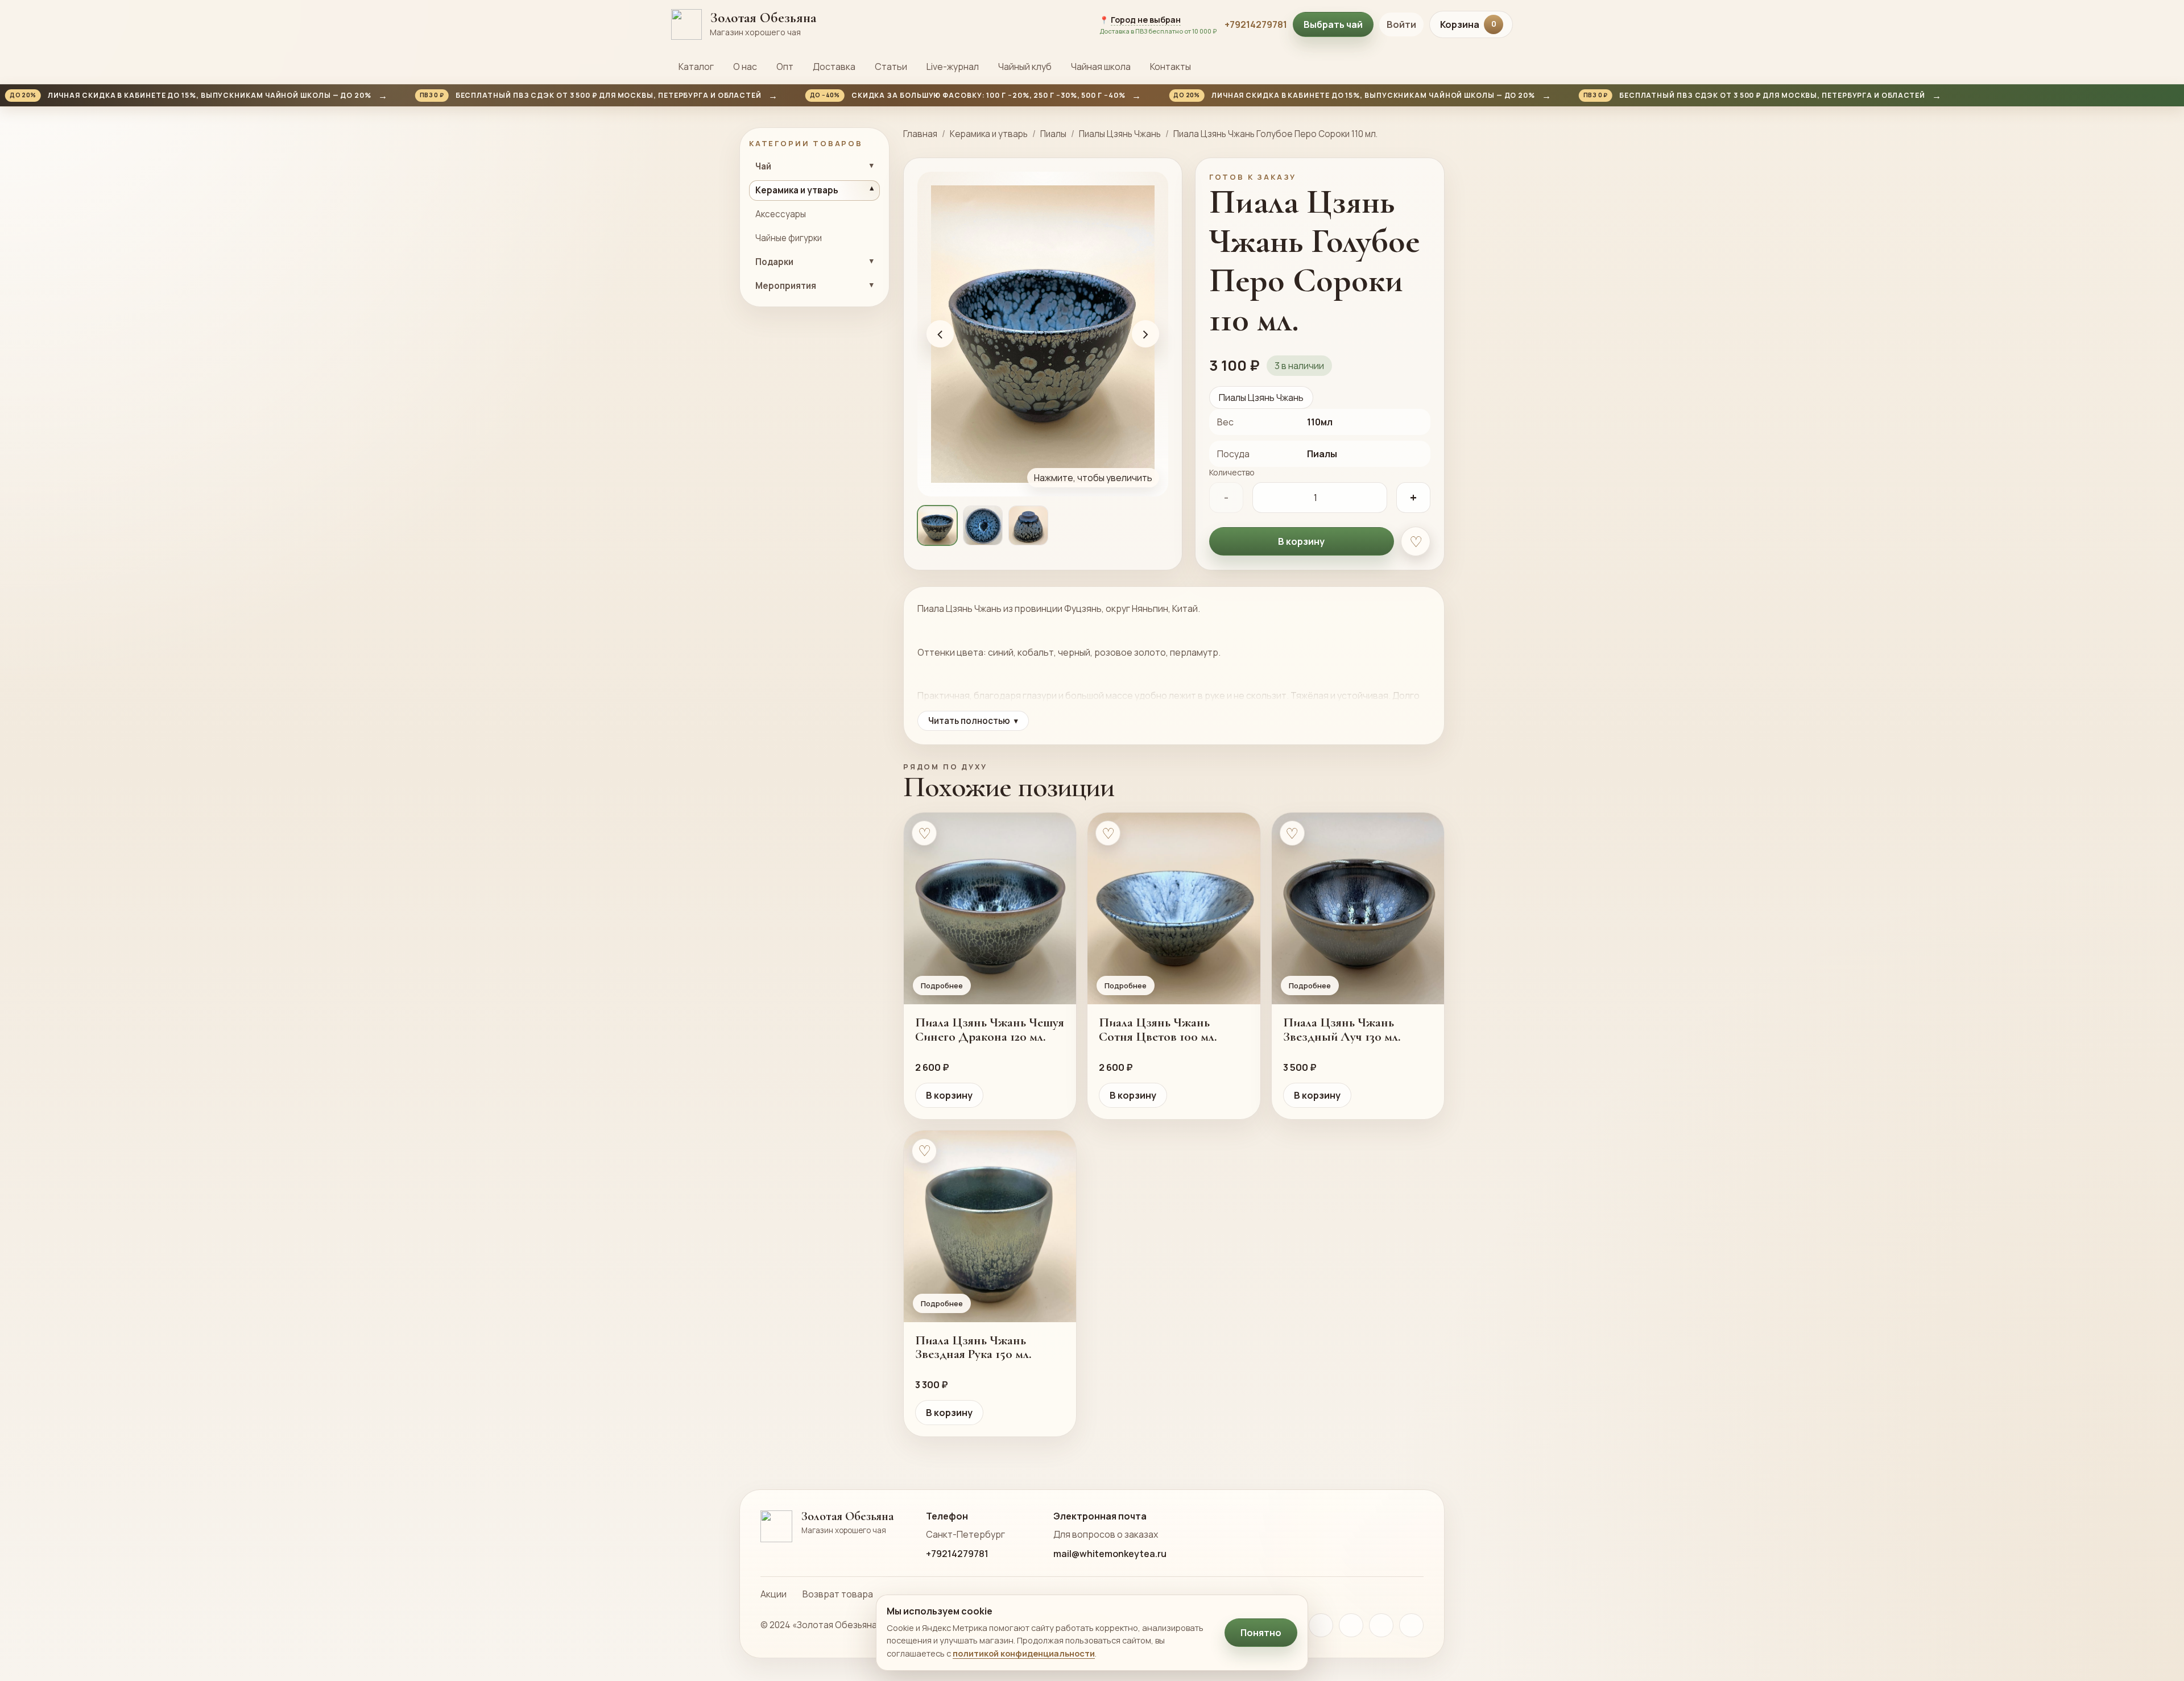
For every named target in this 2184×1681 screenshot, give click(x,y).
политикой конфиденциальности (1024, 1653)
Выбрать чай (1333, 24)
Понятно (1261, 1633)
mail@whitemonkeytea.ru (1110, 1554)
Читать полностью (973, 721)
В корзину (1301, 541)
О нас (745, 67)
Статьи (891, 67)
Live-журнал (953, 67)
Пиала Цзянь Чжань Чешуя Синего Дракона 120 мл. (990, 1029)
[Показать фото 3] (1028, 525)
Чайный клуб (1025, 67)
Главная (920, 134)
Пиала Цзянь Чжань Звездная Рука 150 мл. (973, 1347)
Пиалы (1053, 134)
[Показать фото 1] (937, 525)
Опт (785, 67)
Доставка (834, 67)
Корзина (1468, 24)
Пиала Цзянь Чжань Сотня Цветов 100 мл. (1158, 1029)
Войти (1401, 24)
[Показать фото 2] (983, 525)
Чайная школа (1101, 67)
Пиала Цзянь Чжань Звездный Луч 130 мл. (1342, 1029)
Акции (773, 1594)
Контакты (1170, 67)
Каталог (696, 67)
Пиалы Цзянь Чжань (1120, 134)
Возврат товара (838, 1594)
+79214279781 (1256, 24)
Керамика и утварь (989, 134)
